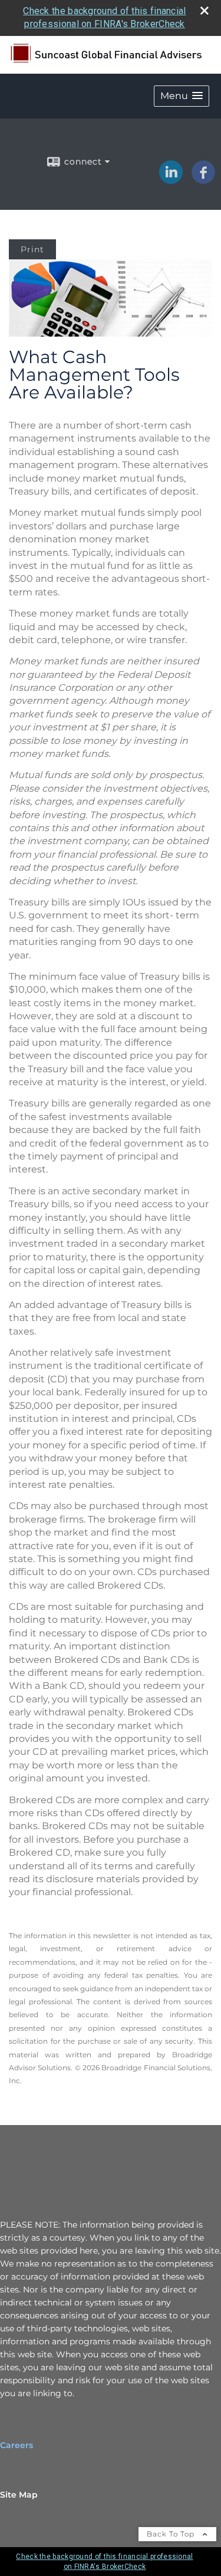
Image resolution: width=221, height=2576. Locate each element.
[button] (182, 96)
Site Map (19, 2495)
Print (32, 249)
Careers (17, 2445)
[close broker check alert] (204, 11)
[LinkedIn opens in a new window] (171, 180)
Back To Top (172, 2534)
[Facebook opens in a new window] (203, 180)
